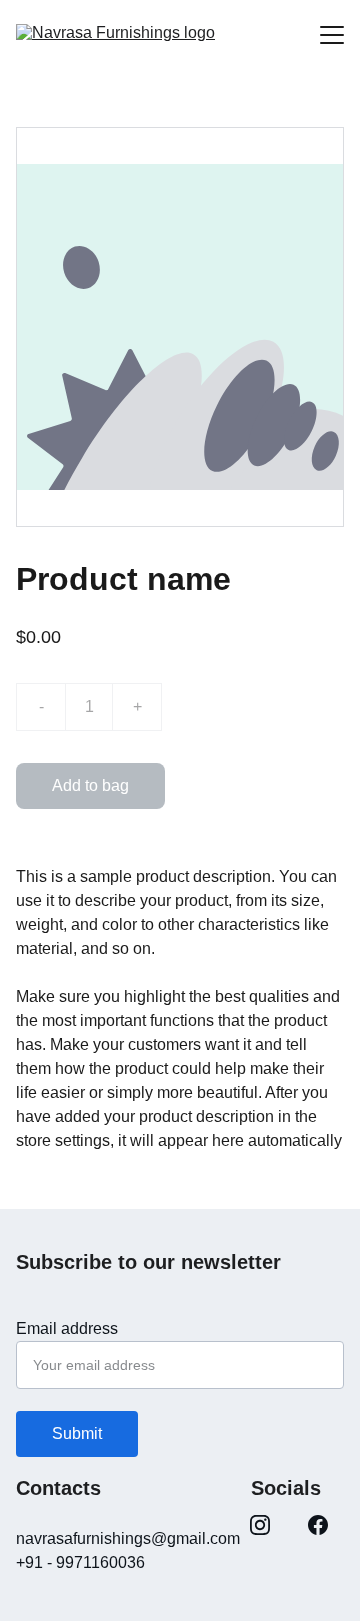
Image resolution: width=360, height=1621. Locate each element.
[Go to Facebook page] (318, 1525)
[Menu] (332, 35)
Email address (67, 1328)
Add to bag (90, 785)
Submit (77, 1433)
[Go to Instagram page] (260, 1525)
